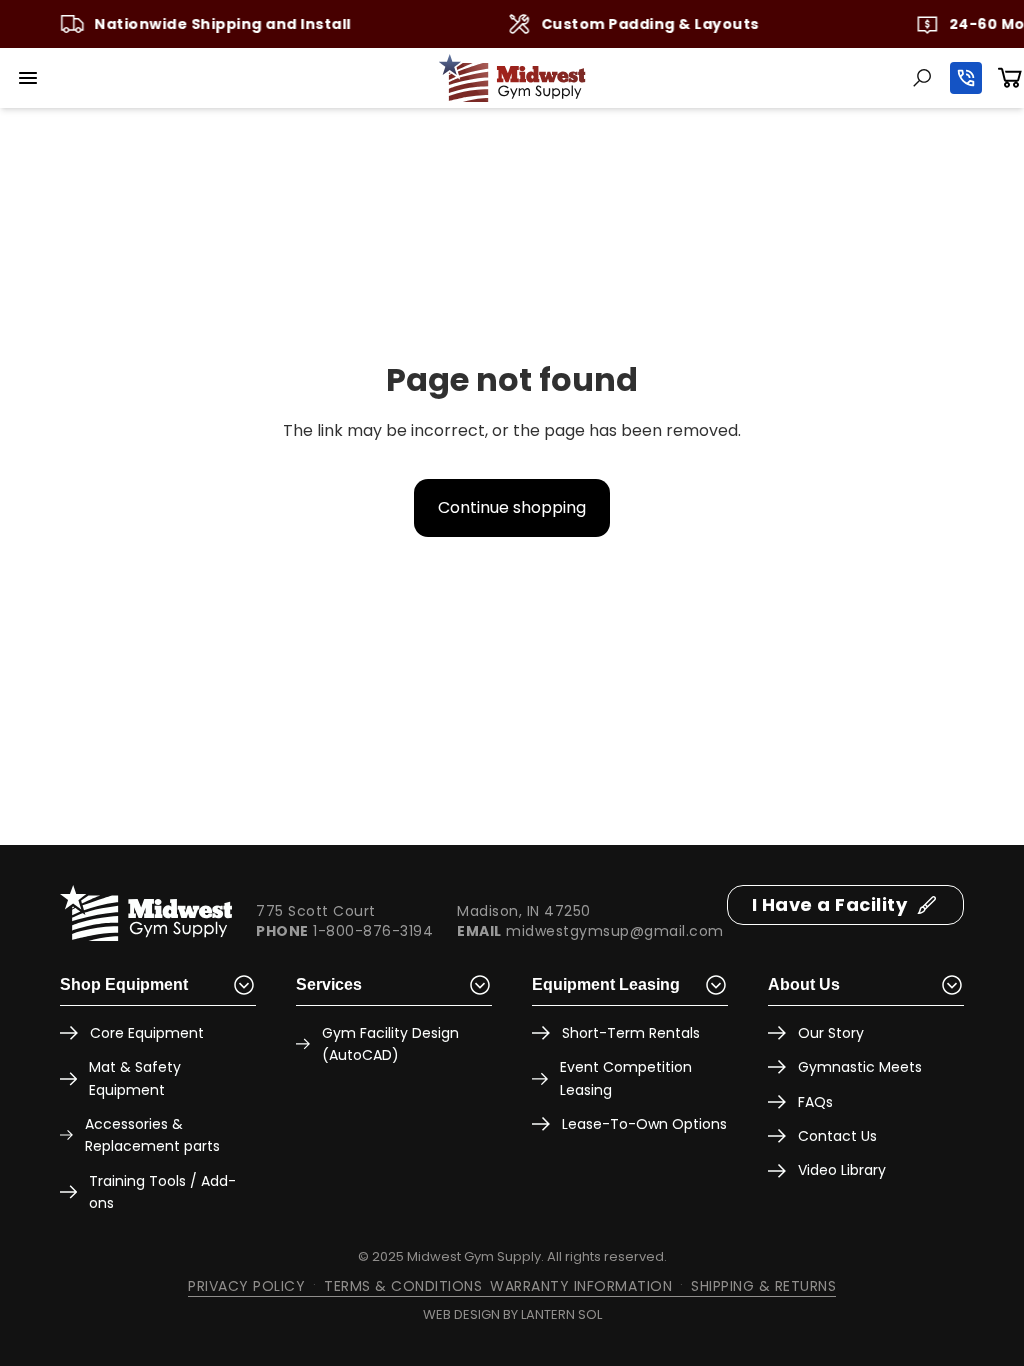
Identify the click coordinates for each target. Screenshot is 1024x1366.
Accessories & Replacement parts (152, 1135)
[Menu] (28, 78)
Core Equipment (147, 1033)
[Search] (922, 78)
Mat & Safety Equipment (135, 1078)
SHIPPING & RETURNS (763, 1286)
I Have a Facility (830, 904)
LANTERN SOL (561, 1314)
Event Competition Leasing (626, 1078)
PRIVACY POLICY (246, 1286)
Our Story (831, 1033)
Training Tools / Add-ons (162, 1192)
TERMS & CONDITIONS (403, 1286)
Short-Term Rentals (631, 1033)
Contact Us (837, 1136)
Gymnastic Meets (860, 1067)
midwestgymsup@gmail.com (615, 931)
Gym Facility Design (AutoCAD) (390, 1044)
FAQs (815, 1102)
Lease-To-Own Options (644, 1124)
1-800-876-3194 (373, 931)
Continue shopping (512, 507)
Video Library (842, 1170)
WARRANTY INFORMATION (581, 1286)
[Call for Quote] (966, 78)
